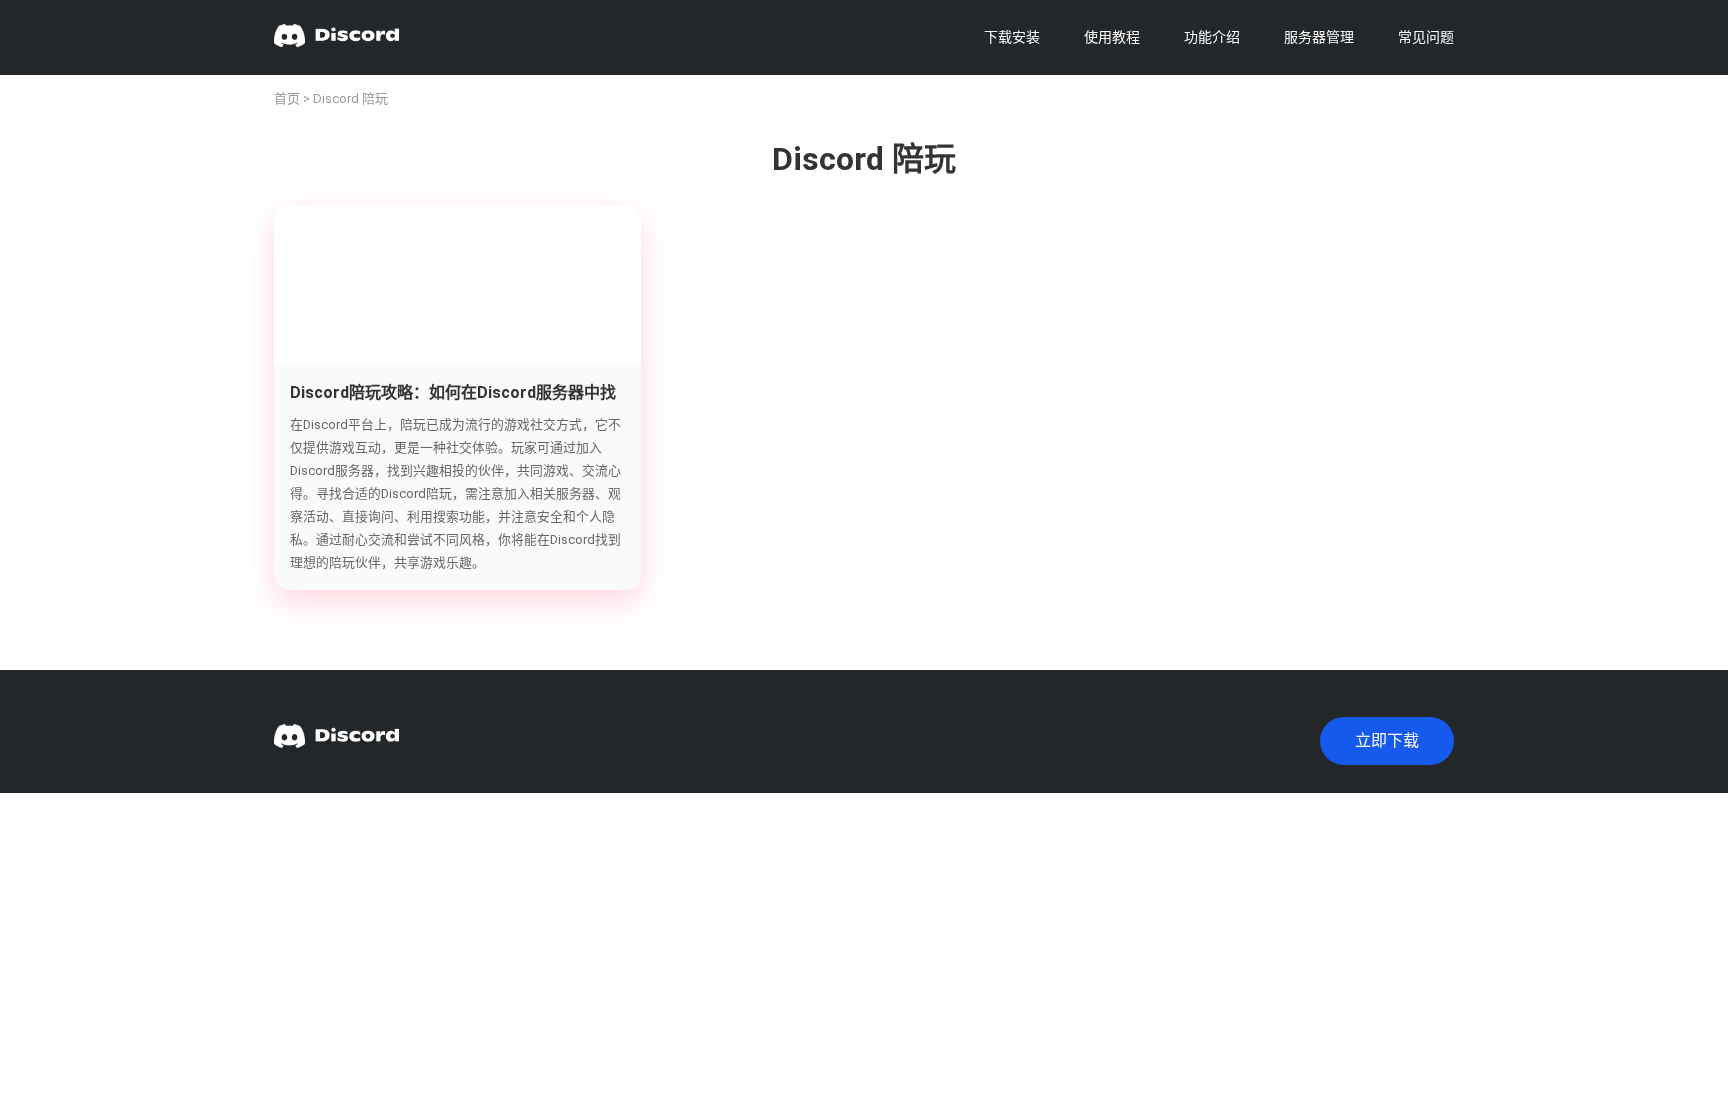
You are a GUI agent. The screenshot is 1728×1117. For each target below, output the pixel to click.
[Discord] (336, 37)
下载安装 (1012, 37)
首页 (287, 98)
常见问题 (1426, 37)
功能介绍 (1212, 37)
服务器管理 (1319, 37)
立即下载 (1387, 740)
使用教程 (1112, 37)
